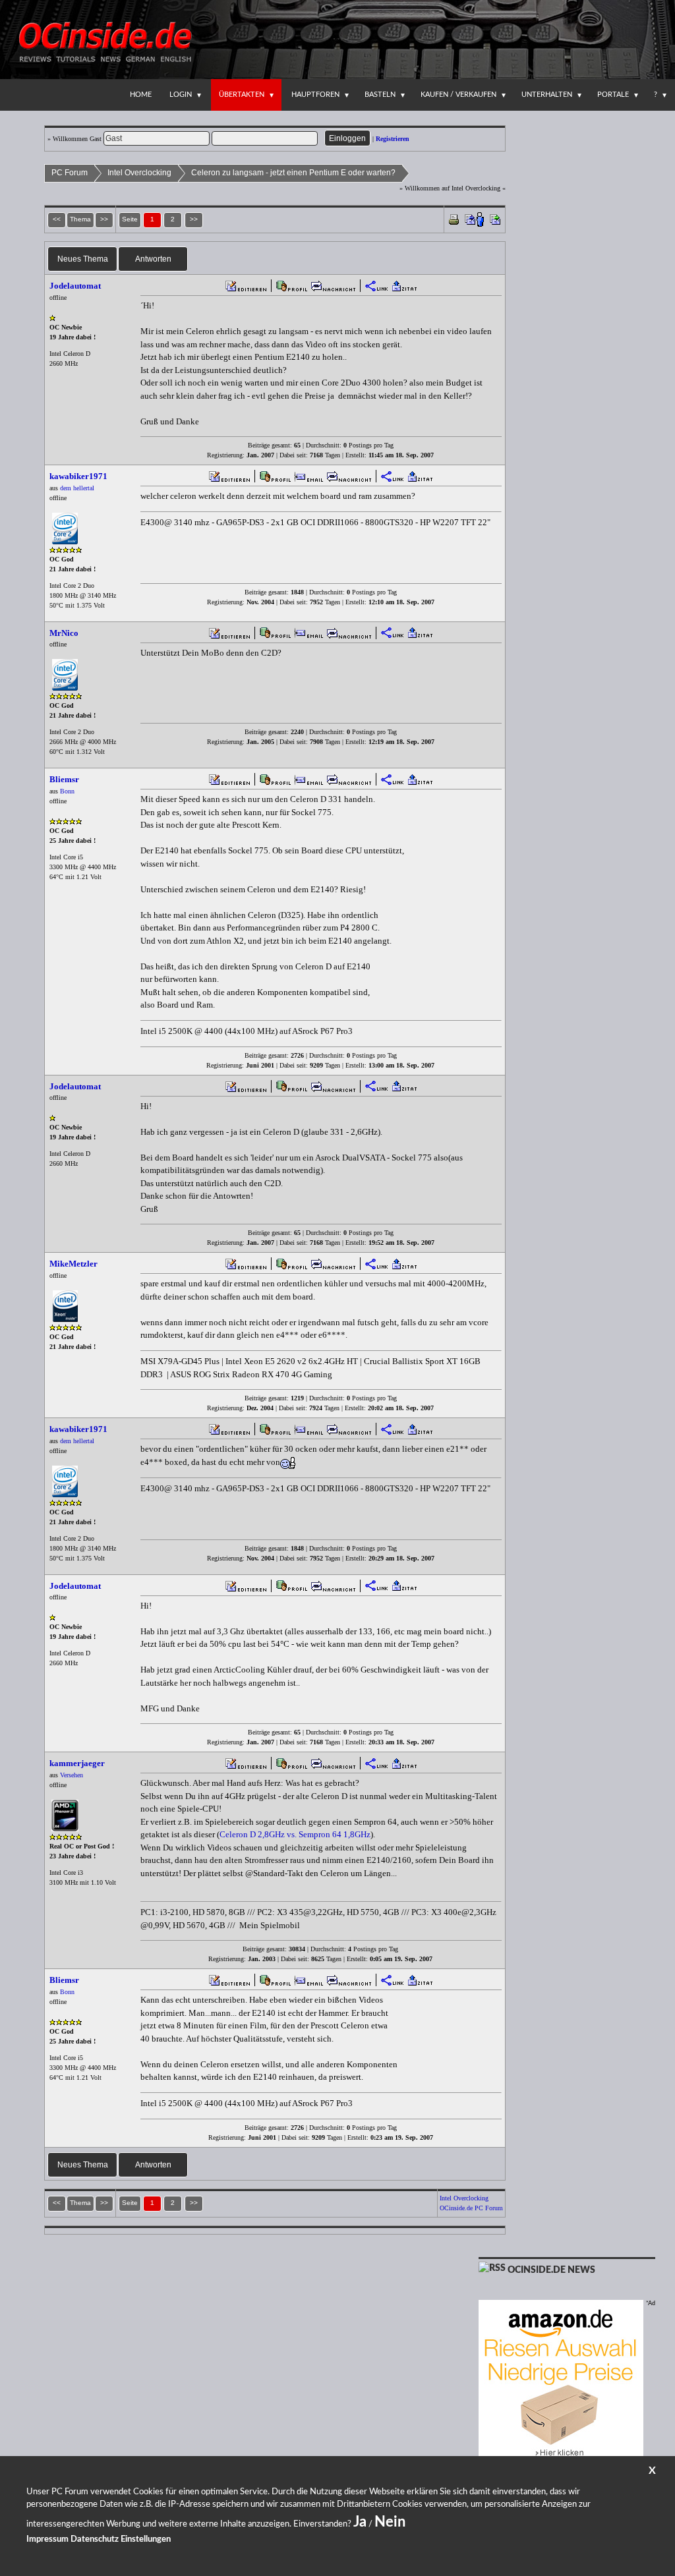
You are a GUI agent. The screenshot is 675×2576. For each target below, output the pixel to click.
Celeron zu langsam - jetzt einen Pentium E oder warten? (293, 173)
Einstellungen (146, 2539)
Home (141, 95)
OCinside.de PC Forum (471, 2208)
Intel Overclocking (139, 173)
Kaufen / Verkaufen (458, 95)
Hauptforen (315, 95)
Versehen (72, 1775)
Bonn (67, 791)
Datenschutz (95, 2539)
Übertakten (242, 95)
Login (181, 95)
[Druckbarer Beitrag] (454, 218)
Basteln (380, 95)
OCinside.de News (551, 2270)
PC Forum (70, 173)
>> (194, 219)
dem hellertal (77, 488)
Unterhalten (547, 95)
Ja (360, 2522)
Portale (613, 95)
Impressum (47, 2539)
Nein (390, 2522)
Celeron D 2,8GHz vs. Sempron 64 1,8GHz (295, 1834)
